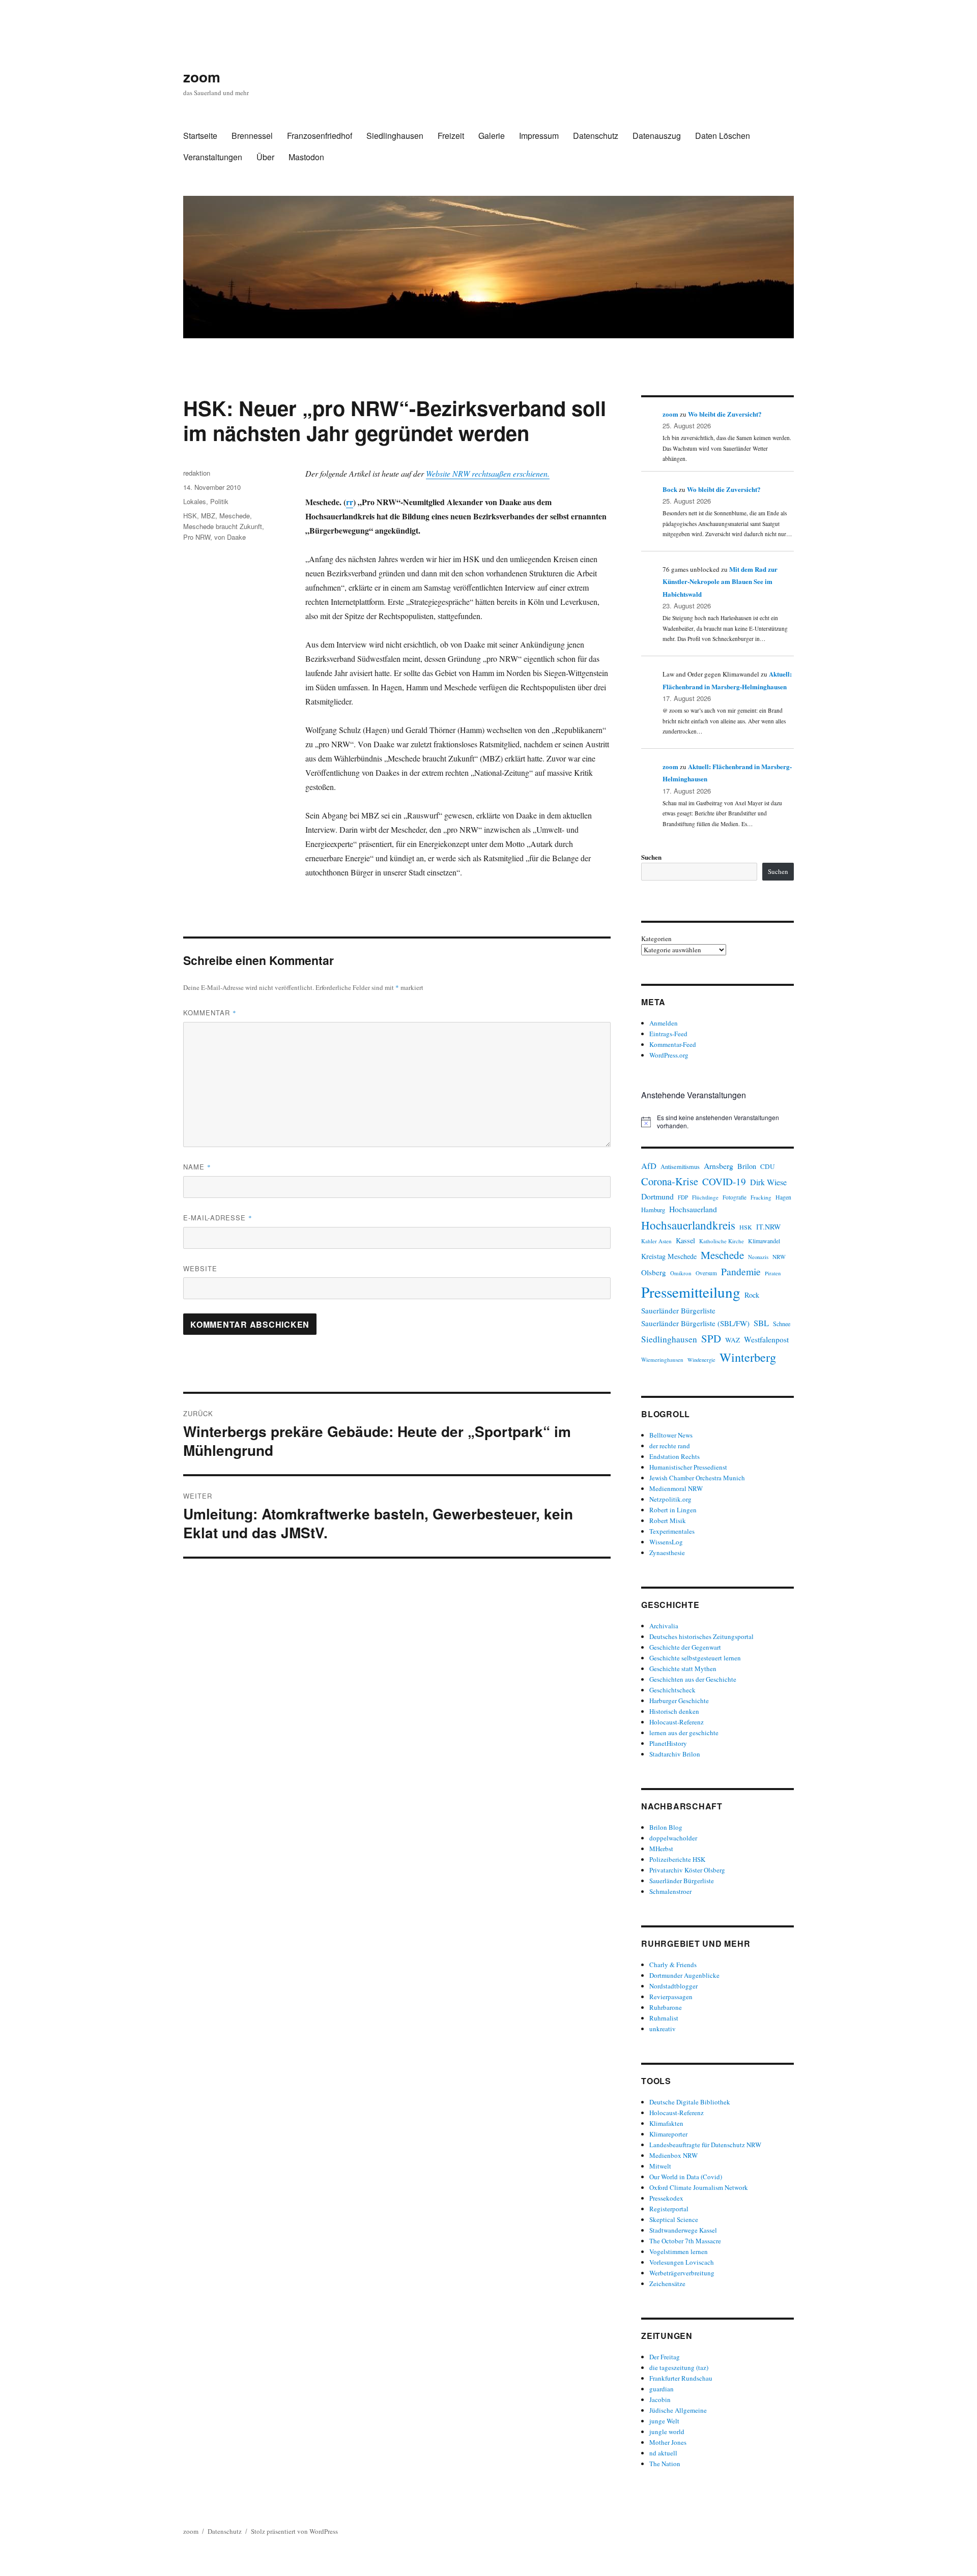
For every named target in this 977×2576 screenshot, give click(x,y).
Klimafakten (666, 2123)
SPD (711, 1338)
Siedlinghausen (395, 136)
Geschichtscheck (672, 1690)
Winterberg (748, 1357)
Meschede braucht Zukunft (223, 526)
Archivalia (664, 1626)
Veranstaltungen (213, 157)
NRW (779, 1257)
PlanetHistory (668, 1743)
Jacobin (660, 2399)
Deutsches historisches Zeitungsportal (701, 1636)
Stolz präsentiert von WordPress (294, 2531)
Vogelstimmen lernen (679, 2251)
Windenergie (701, 1360)
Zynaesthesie (667, 1553)
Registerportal (669, 2209)
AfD (649, 1166)
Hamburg (653, 1210)
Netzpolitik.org (670, 1499)
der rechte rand (670, 1446)
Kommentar (210, 1013)
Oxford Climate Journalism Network (699, 2187)
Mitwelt (660, 2166)
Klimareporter (668, 2134)
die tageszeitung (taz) (679, 2367)
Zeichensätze (667, 2284)
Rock (752, 1295)
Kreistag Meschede (669, 1256)
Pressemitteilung (691, 1292)
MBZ (208, 516)
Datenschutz (596, 136)
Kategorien (656, 939)
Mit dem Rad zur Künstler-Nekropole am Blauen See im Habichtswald (720, 581)
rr (350, 502)
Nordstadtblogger (673, 1986)
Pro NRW (197, 537)
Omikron (681, 1273)
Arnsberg (719, 1166)
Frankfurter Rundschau (681, 2378)
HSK (190, 516)
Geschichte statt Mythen (683, 1668)
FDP (683, 1197)
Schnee (782, 1324)
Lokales (195, 501)
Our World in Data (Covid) (686, 2177)
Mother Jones (668, 2442)
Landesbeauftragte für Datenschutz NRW (705, 2145)
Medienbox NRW (673, 2155)
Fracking (761, 1197)
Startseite (200, 136)
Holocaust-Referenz (677, 1722)
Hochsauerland (693, 1209)
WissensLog (666, 1542)
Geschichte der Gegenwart (685, 1647)
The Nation (665, 2464)
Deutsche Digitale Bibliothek (690, 2102)
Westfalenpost (766, 1339)
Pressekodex (666, 2198)
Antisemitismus (680, 1167)
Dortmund (657, 1196)
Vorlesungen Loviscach (682, 2262)
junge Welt (664, 2421)
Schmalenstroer (670, 1891)
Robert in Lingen (673, 1510)
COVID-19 (724, 1181)
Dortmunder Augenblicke (684, 1975)
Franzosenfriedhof (320, 136)
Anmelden (664, 1023)
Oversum (706, 1273)
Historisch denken (674, 1711)
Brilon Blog (666, 1827)
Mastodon (306, 157)
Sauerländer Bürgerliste (678, 1310)
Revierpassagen (671, 1997)
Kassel (685, 1240)
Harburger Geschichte (679, 1701)
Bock (670, 489)
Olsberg (654, 1272)
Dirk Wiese (768, 1182)
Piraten (773, 1273)
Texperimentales (672, 1531)
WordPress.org (669, 1055)
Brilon (747, 1166)
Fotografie (735, 1197)
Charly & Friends (673, 1965)
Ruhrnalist (664, 2018)
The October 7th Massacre (685, 2241)
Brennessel (252, 136)
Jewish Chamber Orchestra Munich (697, 1478)
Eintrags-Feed (668, 1034)
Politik (219, 501)
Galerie (492, 136)
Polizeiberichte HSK (677, 1859)
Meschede (235, 516)
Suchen (651, 857)
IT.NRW (768, 1227)
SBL (761, 1323)
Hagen (783, 1197)
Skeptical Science (674, 2219)
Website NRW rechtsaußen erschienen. (488, 473)
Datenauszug (657, 136)
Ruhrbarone (666, 2007)
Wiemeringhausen (662, 1359)
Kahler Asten (656, 1241)
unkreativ (663, 2029)
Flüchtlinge (705, 1197)
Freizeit (451, 136)
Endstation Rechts (674, 1456)
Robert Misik (668, 1520)
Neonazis (758, 1257)
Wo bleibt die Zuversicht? (725, 414)
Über (265, 157)
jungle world (667, 2432)
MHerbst (661, 1849)
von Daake (230, 537)
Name (197, 1167)
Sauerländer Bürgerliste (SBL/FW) (695, 1323)
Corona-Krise (670, 1181)
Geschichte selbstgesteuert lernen (695, 1658)
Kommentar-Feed (673, 1044)
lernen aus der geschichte (684, 1733)
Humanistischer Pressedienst (688, 1467)
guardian (662, 2389)
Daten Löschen (723, 136)
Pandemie (741, 1271)
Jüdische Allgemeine (678, 2410)
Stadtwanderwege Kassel (683, 2230)
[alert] (717, 1122)
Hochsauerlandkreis (688, 1225)
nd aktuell (663, 2453)
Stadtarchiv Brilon (675, 1754)
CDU (768, 1166)
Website (200, 1268)
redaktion (197, 473)
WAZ (732, 1340)
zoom (202, 77)
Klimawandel (764, 1241)
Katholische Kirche (722, 1241)
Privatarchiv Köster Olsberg (687, 1870)
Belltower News (671, 1435)
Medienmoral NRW (676, 1488)
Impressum (539, 136)
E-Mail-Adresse (218, 1218)
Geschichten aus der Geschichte (693, 1679)
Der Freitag (665, 2357)
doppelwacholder (673, 1838)
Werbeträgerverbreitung (682, 2273)
